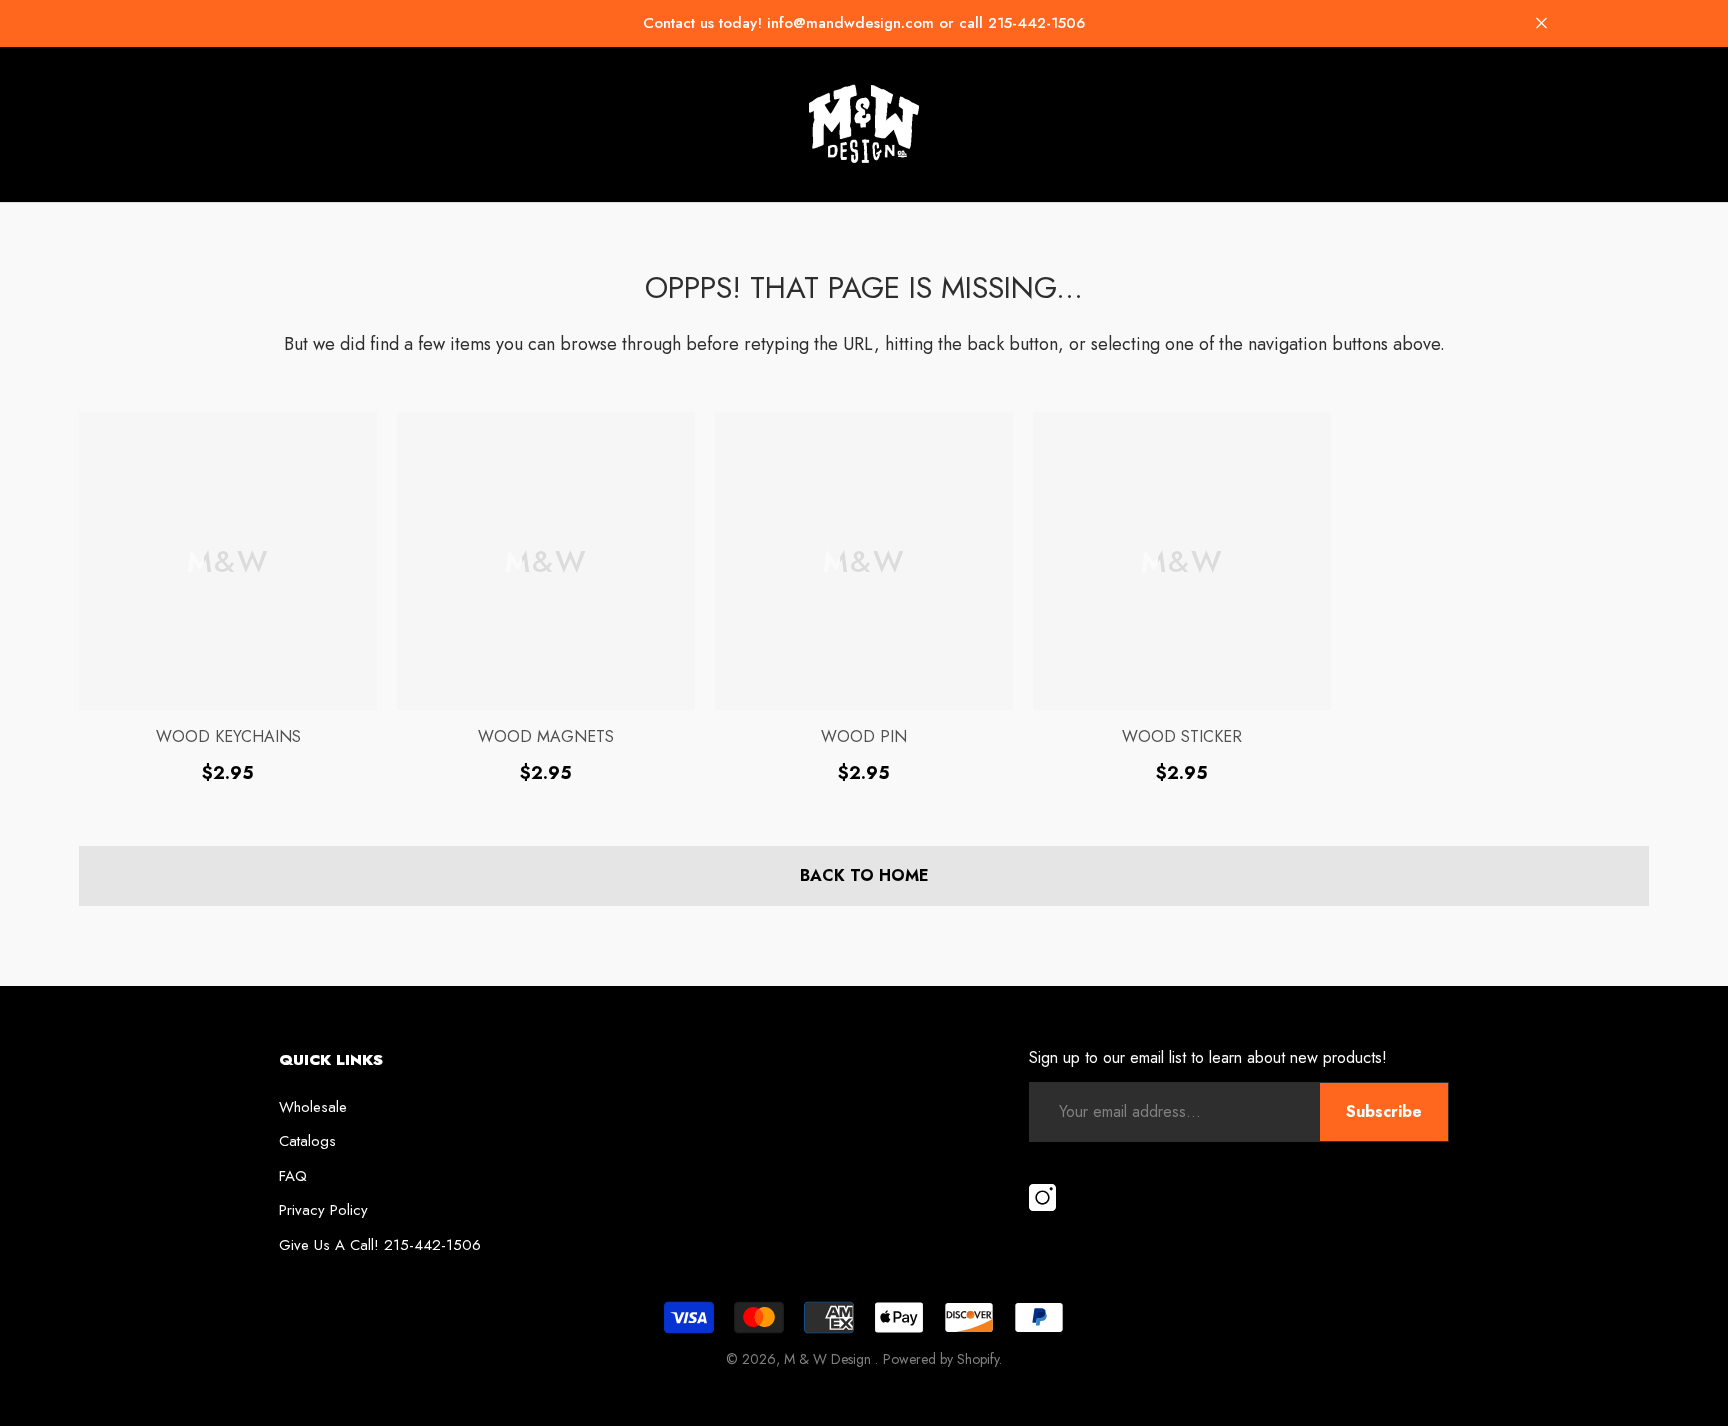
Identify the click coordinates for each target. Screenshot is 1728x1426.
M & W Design (829, 1359)
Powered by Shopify (941, 1359)
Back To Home (864, 875)
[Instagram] (1042, 1199)
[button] (1541, 23)
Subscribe (1384, 1111)
